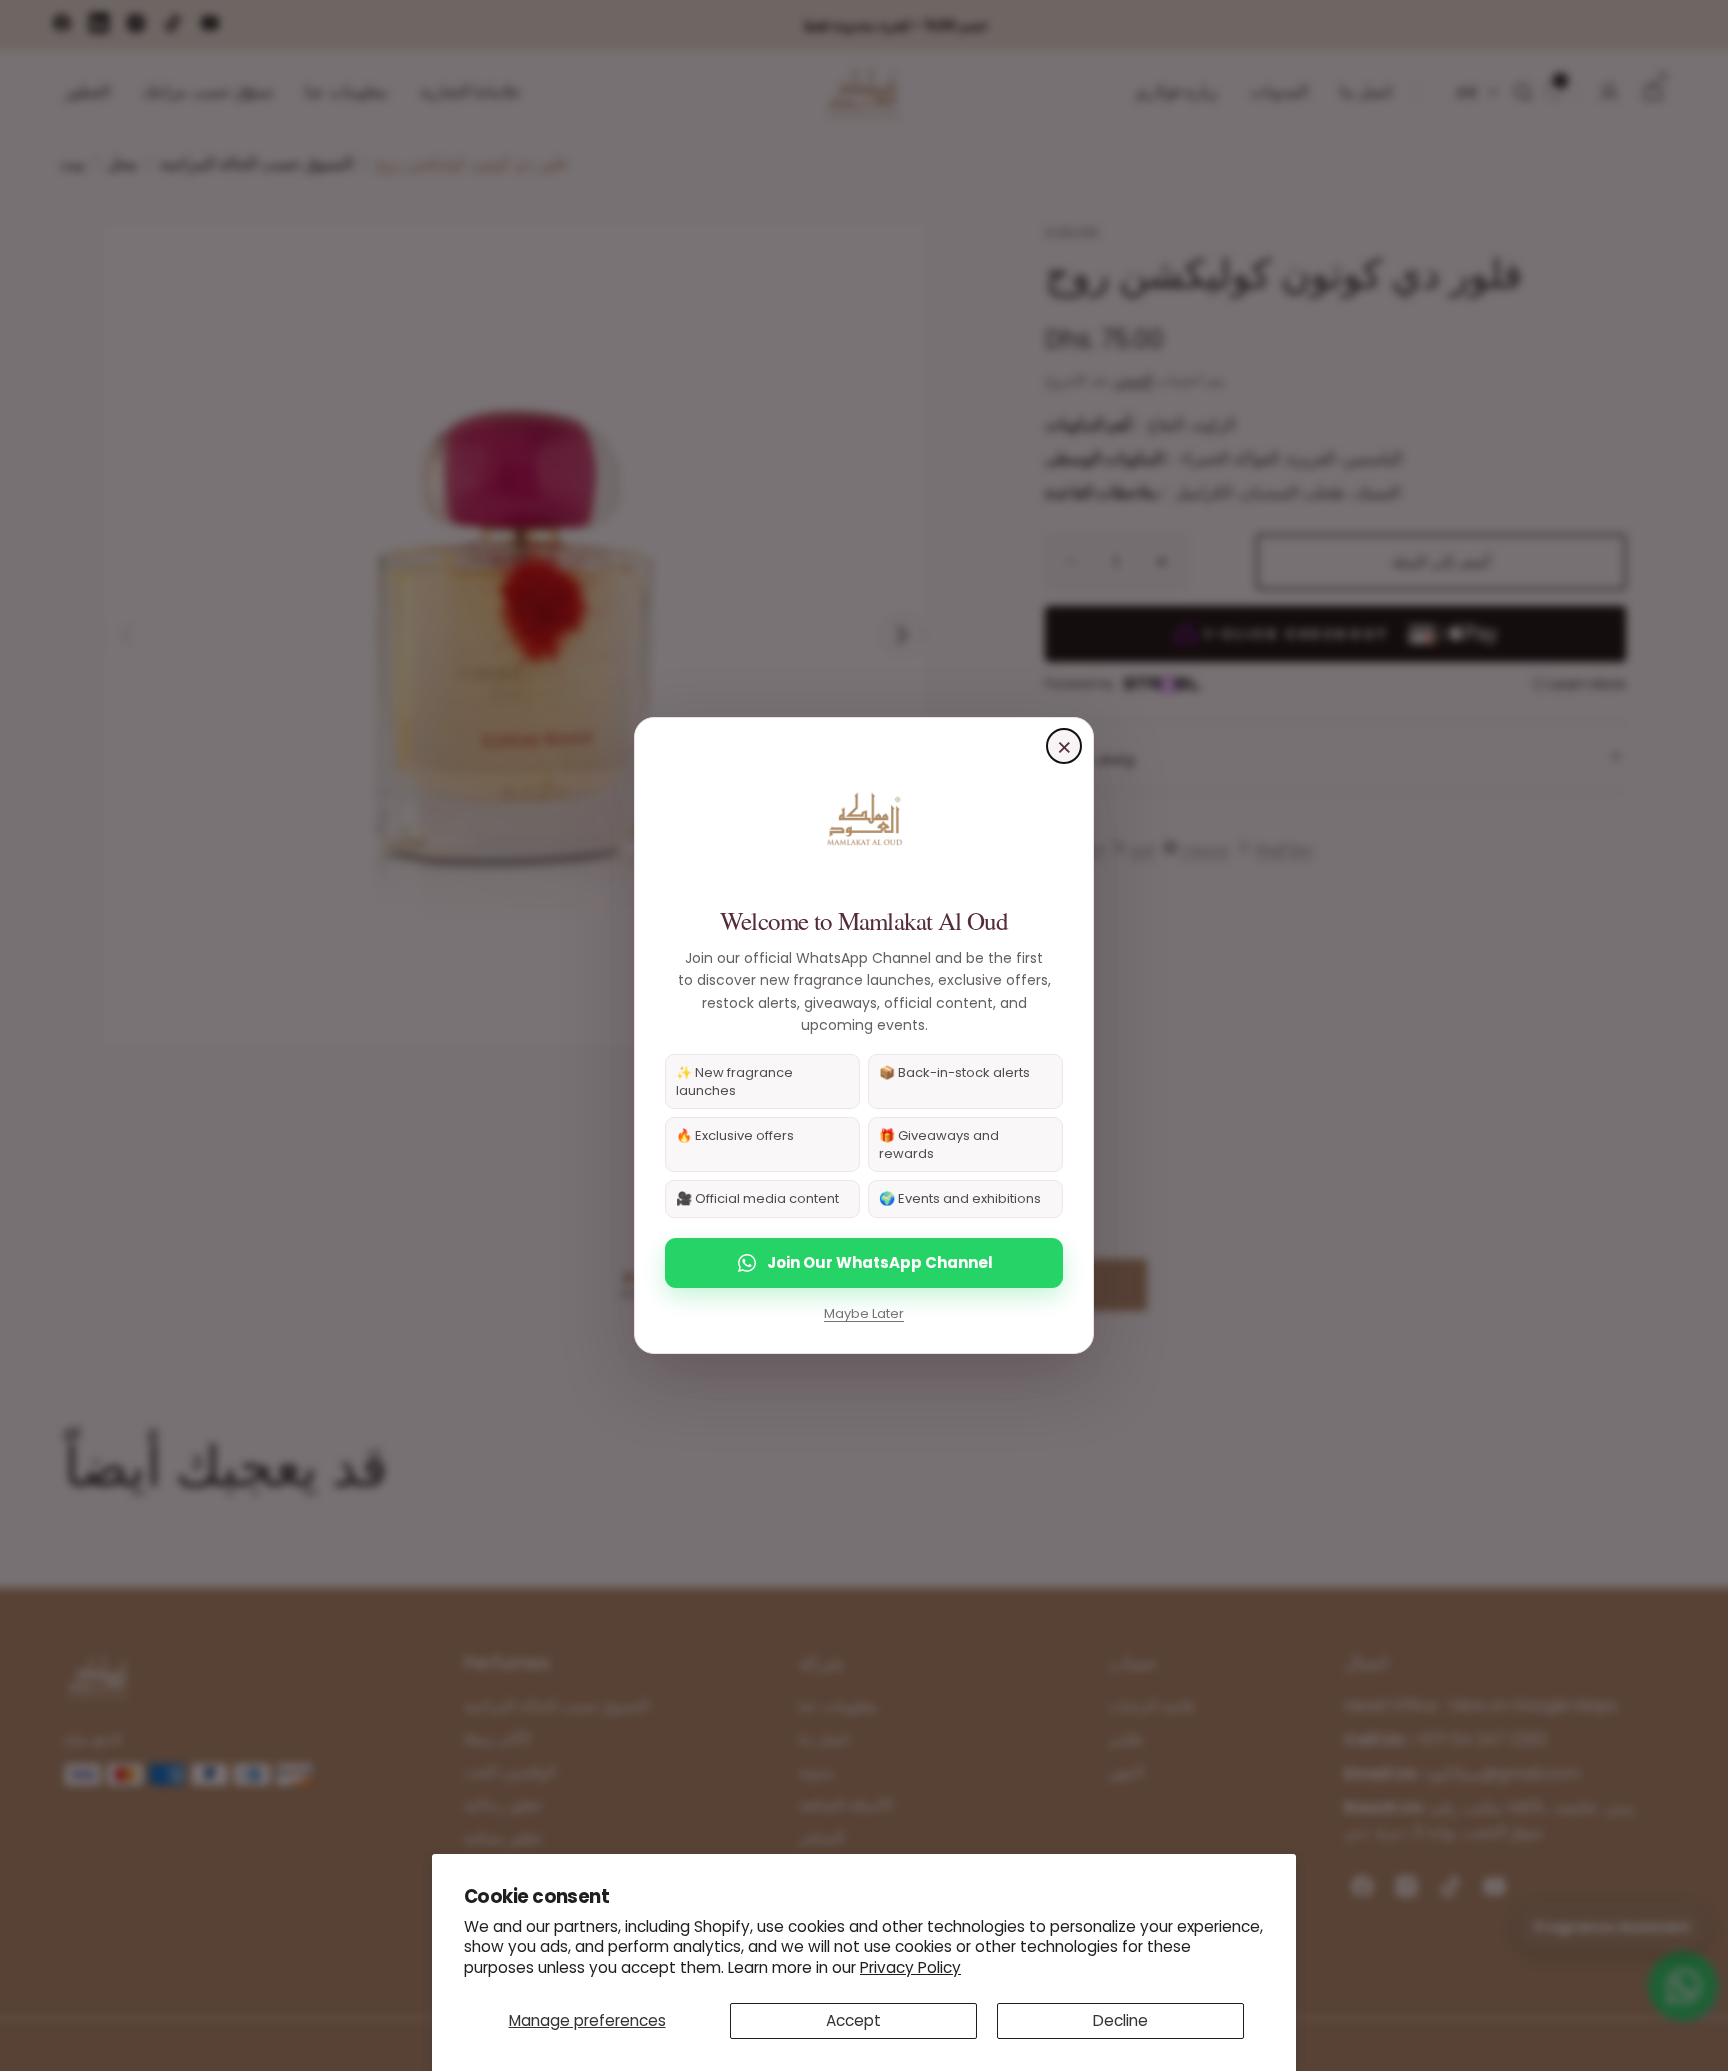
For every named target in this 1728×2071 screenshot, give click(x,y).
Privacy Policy (910, 1967)
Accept (853, 2020)
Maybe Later (864, 1313)
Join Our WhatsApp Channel (880, 1262)
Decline (1120, 2020)
